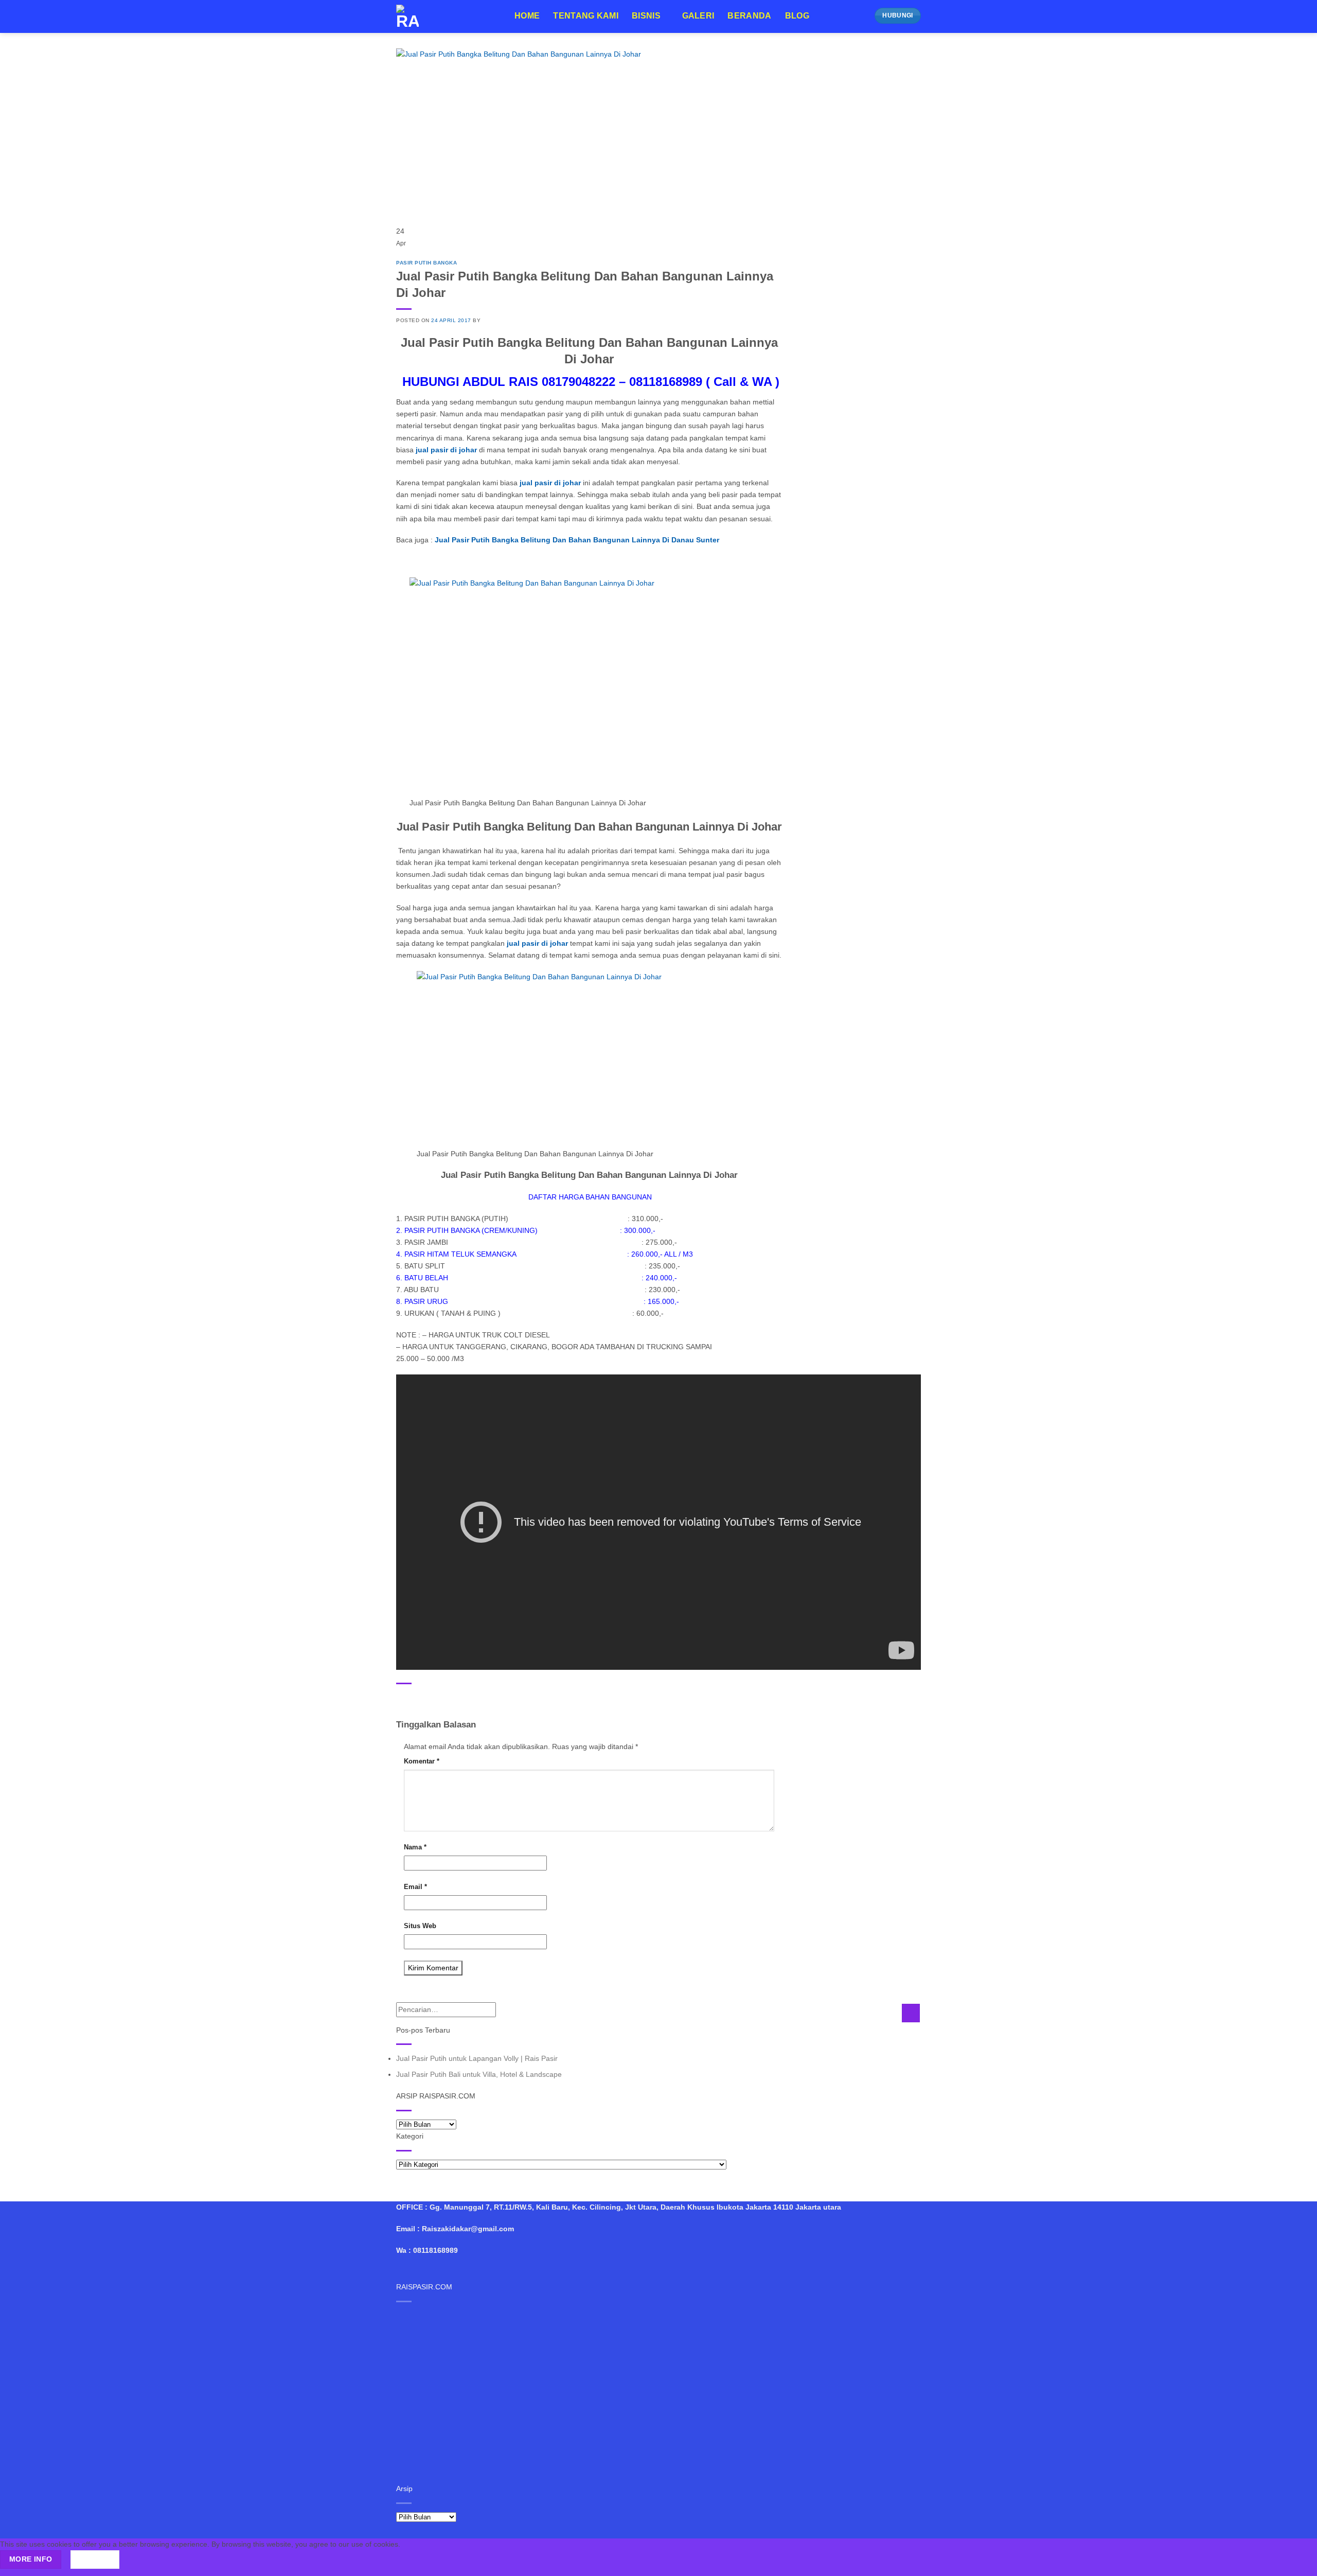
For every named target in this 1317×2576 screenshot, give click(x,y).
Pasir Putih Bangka (426, 263)
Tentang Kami (586, 16)
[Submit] (911, 2013)
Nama (415, 1847)
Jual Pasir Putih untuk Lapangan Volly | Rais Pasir (477, 2058)
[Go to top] (1297, 2562)
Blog (797, 16)
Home (527, 16)
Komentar (422, 1761)
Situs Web (420, 1926)
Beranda (749, 16)
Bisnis (646, 16)
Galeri (698, 16)
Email (415, 1887)
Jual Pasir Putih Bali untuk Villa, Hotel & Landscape (479, 2074)
